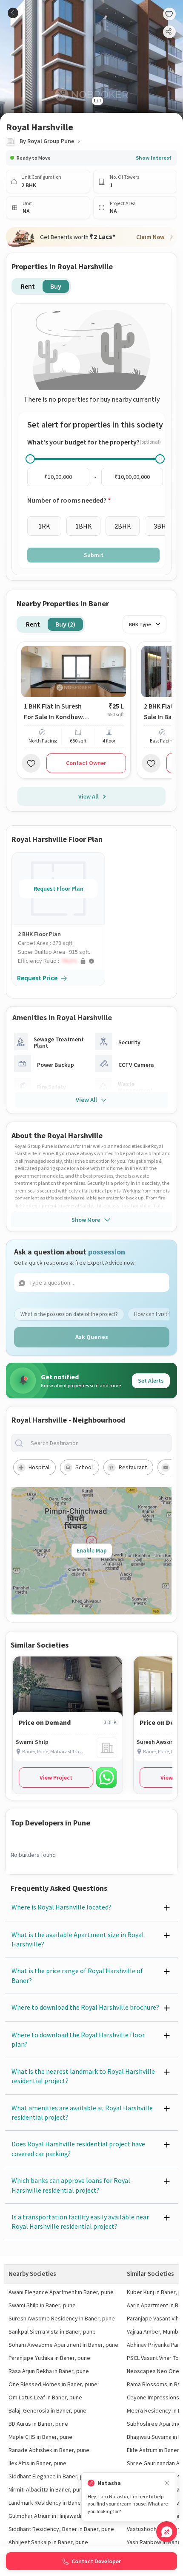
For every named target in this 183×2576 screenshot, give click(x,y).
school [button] (84, 1467)
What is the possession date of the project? (69, 1314)
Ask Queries (92, 1337)
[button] (61, 961)
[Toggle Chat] (167, 2532)
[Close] (167, 2483)
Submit (94, 555)
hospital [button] (39, 1467)
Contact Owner (86, 763)
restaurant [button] (133, 1467)
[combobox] (98, 1443)
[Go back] (13, 13)
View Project (56, 1777)
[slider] (30, 459)
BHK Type (140, 624)
